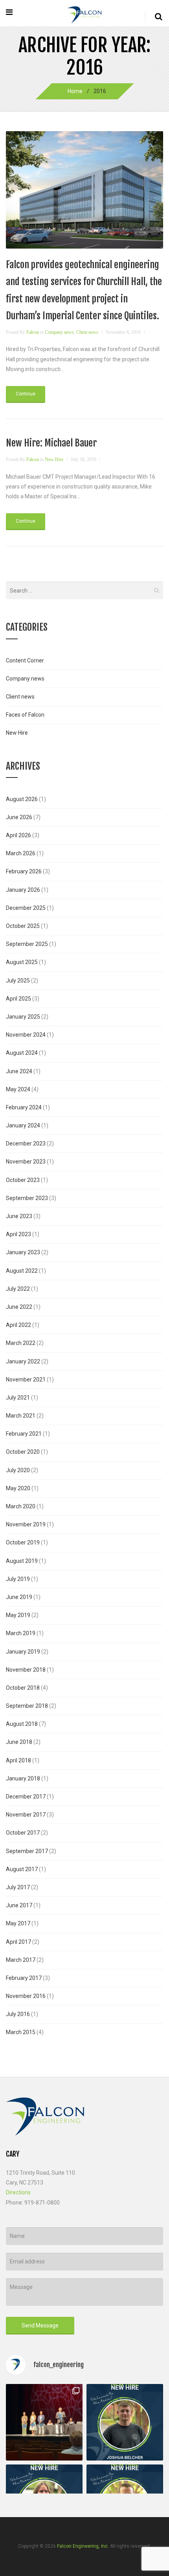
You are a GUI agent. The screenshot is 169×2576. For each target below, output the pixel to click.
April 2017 (18, 1942)
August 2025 (22, 962)
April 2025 (18, 999)
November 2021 (26, 1379)
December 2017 (26, 1797)
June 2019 (19, 1597)
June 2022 (19, 1307)
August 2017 (22, 1869)
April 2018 (18, 1760)
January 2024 (23, 1125)
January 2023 (23, 1252)
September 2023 (27, 1198)
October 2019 (23, 1542)
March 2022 (21, 1343)
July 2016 (18, 2014)
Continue (26, 394)
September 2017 (27, 1851)
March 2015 (21, 2032)
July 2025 (18, 981)
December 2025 (26, 908)
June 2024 (19, 1071)
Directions (18, 2192)
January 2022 (23, 1361)
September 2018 (27, 1706)
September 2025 (27, 944)
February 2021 (24, 1434)
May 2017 (18, 1923)
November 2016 (26, 1996)
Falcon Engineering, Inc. (83, 2546)
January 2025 (23, 1017)
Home (75, 91)
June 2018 (19, 1742)
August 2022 (22, 1271)
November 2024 (26, 1035)
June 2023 (19, 1216)
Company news (59, 332)
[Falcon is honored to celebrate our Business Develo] (44, 2422)
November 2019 (26, 1524)
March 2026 (21, 853)
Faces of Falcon (25, 715)
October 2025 (23, 926)
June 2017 (19, 1905)
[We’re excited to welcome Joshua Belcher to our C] (125, 2422)
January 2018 (23, 1778)
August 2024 (22, 1053)
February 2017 (24, 1978)
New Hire (54, 459)
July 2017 (18, 1887)
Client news (87, 332)
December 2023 (26, 1143)
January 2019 (23, 1652)
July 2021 (18, 1398)
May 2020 (18, 1488)
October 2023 (23, 1180)
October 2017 (23, 1833)
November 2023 (26, 1162)
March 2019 (21, 1633)
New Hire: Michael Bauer (51, 443)
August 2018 (22, 1724)
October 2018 (23, 1688)
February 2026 (24, 871)
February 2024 (24, 1107)
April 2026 (18, 835)
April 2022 (18, 1325)
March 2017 (21, 1960)
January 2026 (23, 890)
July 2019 (18, 1579)
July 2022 (18, 1289)
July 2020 (18, 1470)
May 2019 (18, 1615)
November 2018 (26, 1670)
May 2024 (18, 1089)
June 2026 (19, 817)
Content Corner (25, 660)
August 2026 (22, 799)
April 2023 (18, 1234)
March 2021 (21, 1416)
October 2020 (23, 1452)
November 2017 (26, 1815)
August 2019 (22, 1561)
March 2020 (21, 1506)
